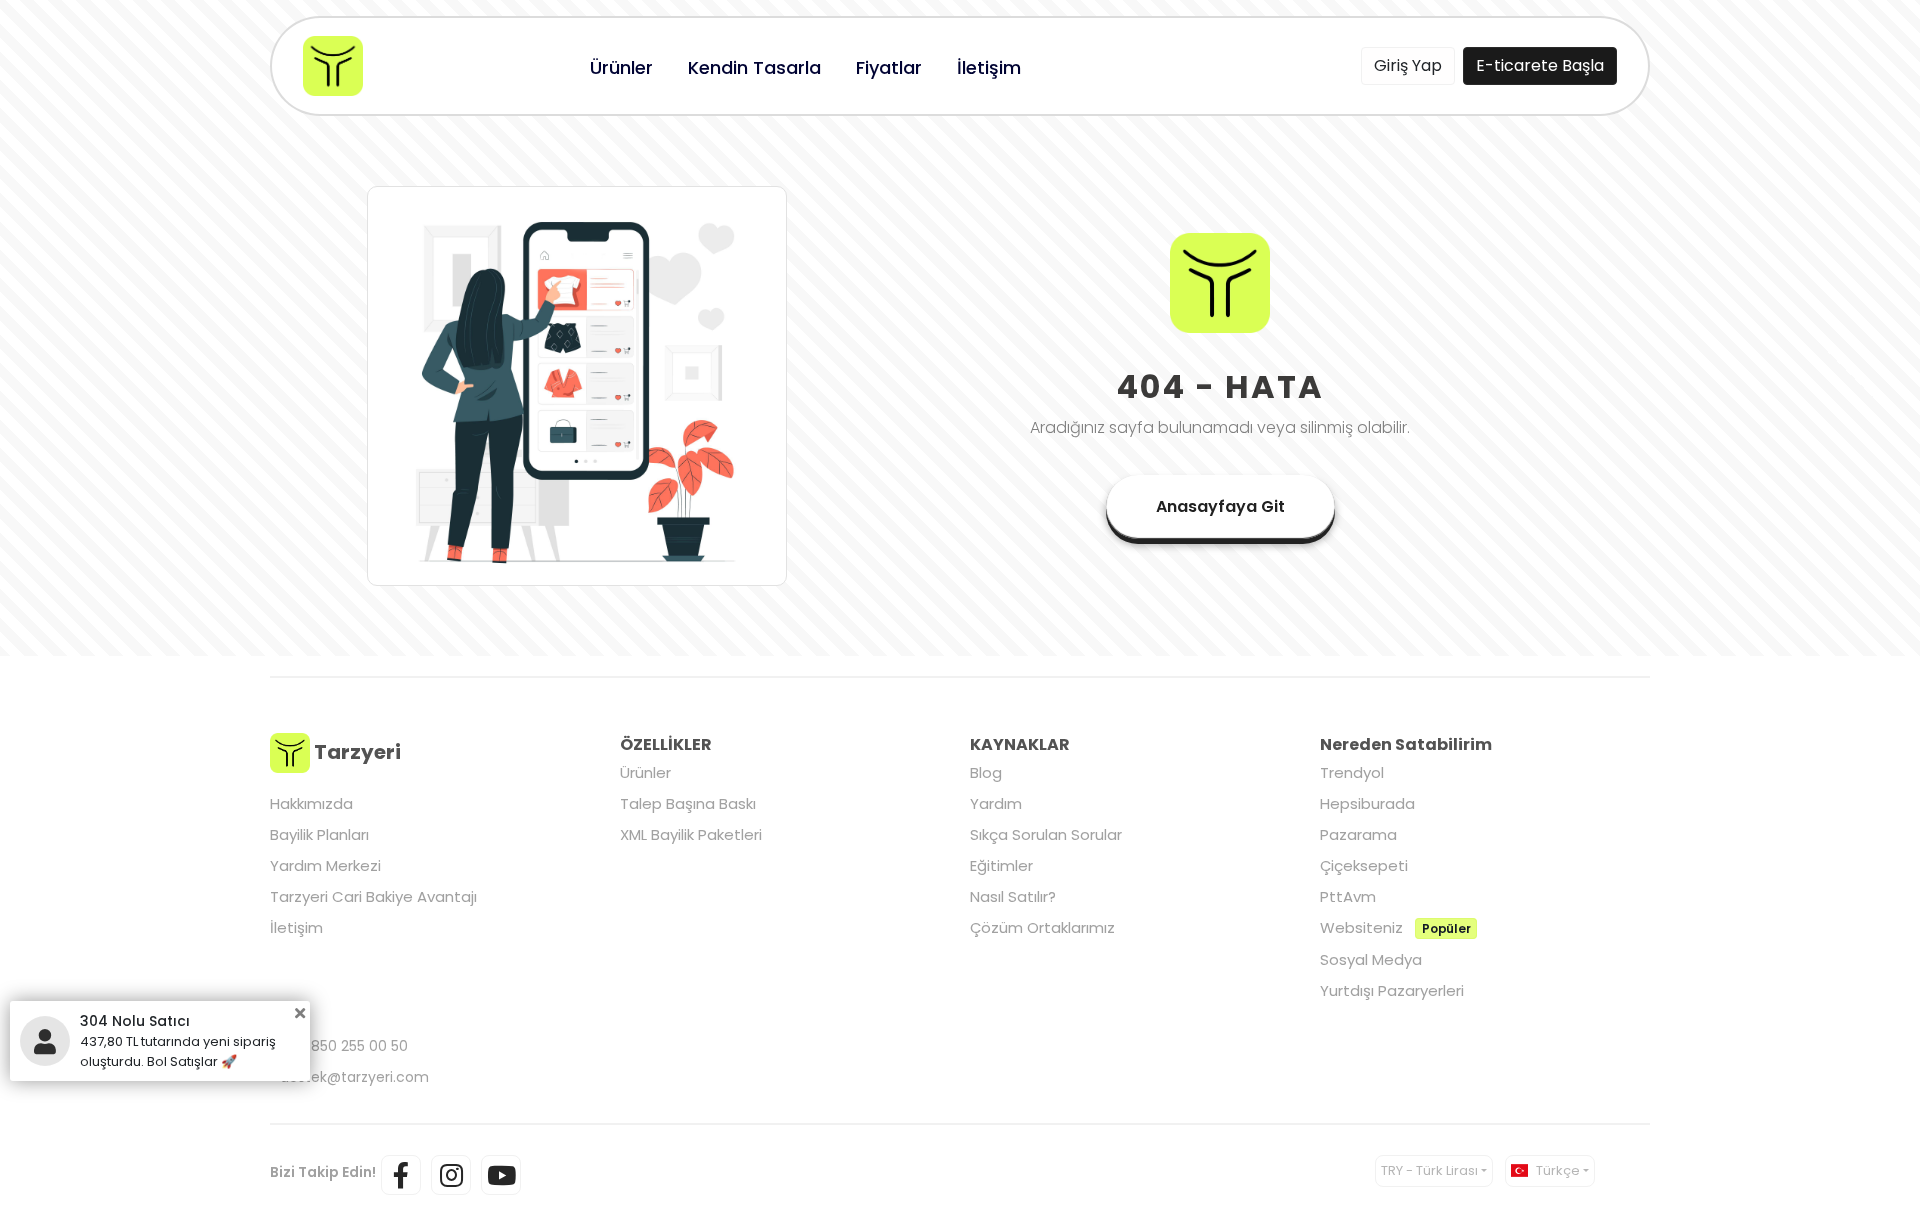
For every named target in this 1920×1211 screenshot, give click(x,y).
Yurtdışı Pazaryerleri (1392, 990)
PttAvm (1348, 896)
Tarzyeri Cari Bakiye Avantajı (373, 896)
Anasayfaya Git (1220, 506)
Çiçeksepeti (1364, 865)
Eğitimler (1001, 865)
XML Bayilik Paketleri (691, 834)
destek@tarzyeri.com (354, 1077)
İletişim (296, 927)
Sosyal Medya (1371, 959)
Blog (986, 772)
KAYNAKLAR (1020, 744)
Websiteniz (1395, 927)
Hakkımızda (311, 803)
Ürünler (645, 772)
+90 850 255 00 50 (344, 1046)
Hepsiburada (1367, 803)
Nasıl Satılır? (1013, 896)
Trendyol (1352, 772)
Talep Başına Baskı (688, 803)
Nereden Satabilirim (1406, 744)
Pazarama (1358, 834)
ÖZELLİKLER (666, 744)
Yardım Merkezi (325, 865)
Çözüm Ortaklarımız (1042, 927)
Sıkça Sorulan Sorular (1046, 834)
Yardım (996, 803)
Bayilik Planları (319, 834)
